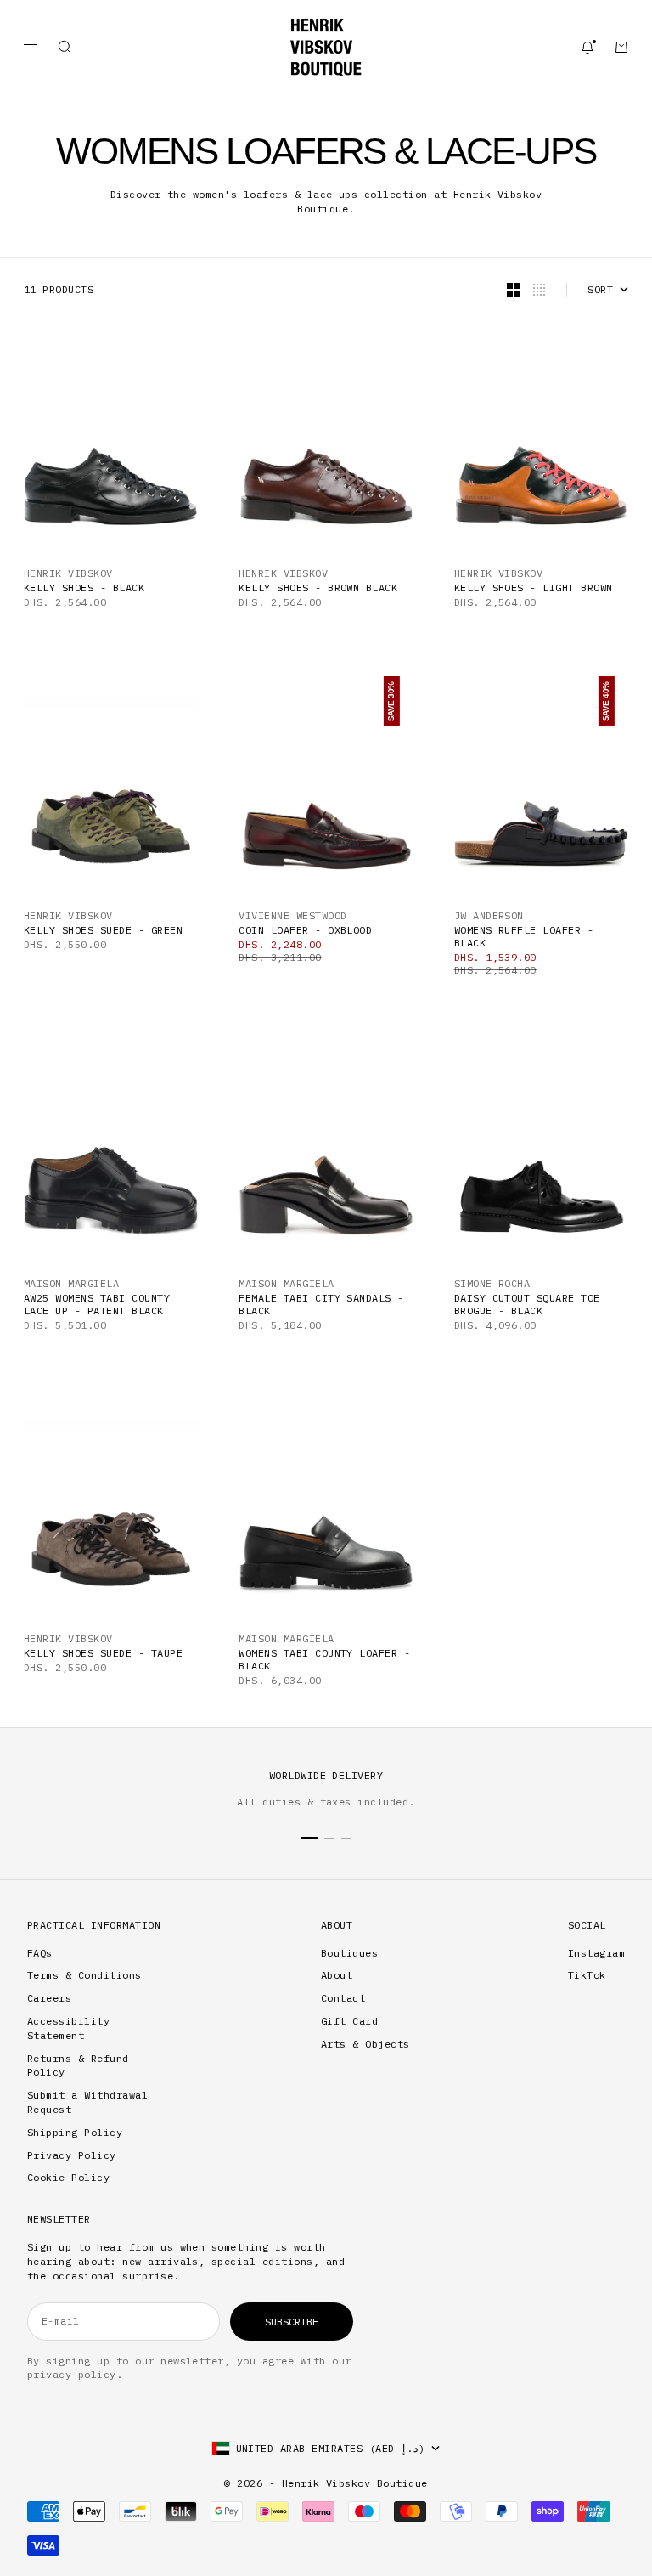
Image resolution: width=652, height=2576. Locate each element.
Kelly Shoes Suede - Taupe (103, 1653)
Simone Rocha (492, 1283)
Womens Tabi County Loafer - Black (324, 1659)
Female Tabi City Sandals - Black (321, 1304)
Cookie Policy (68, 2177)
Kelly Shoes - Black (84, 588)
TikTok (587, 1975)
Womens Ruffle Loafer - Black (524, 936)
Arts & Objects (365, 2044)
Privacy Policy (72, 2155)
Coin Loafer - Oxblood (305, 930)
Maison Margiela (71, 1283)
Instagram (596, 1953)
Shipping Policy (75, 2132)
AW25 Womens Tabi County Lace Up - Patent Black (97, 1304)
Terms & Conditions (84, 1975)
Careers (49, 1998)
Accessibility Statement (68, 2028)
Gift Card (349, 2021)
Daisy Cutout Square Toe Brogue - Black (527, 1304)
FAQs (40, 1953)
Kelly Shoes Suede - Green (103, 930)
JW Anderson (489, 915)
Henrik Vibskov (68, 573)
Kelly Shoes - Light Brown (534, 588)
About (337, 1975)
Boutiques (349, 1953)
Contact (343, 1998)
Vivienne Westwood (292, 915)
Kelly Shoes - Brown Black (318, 588)
